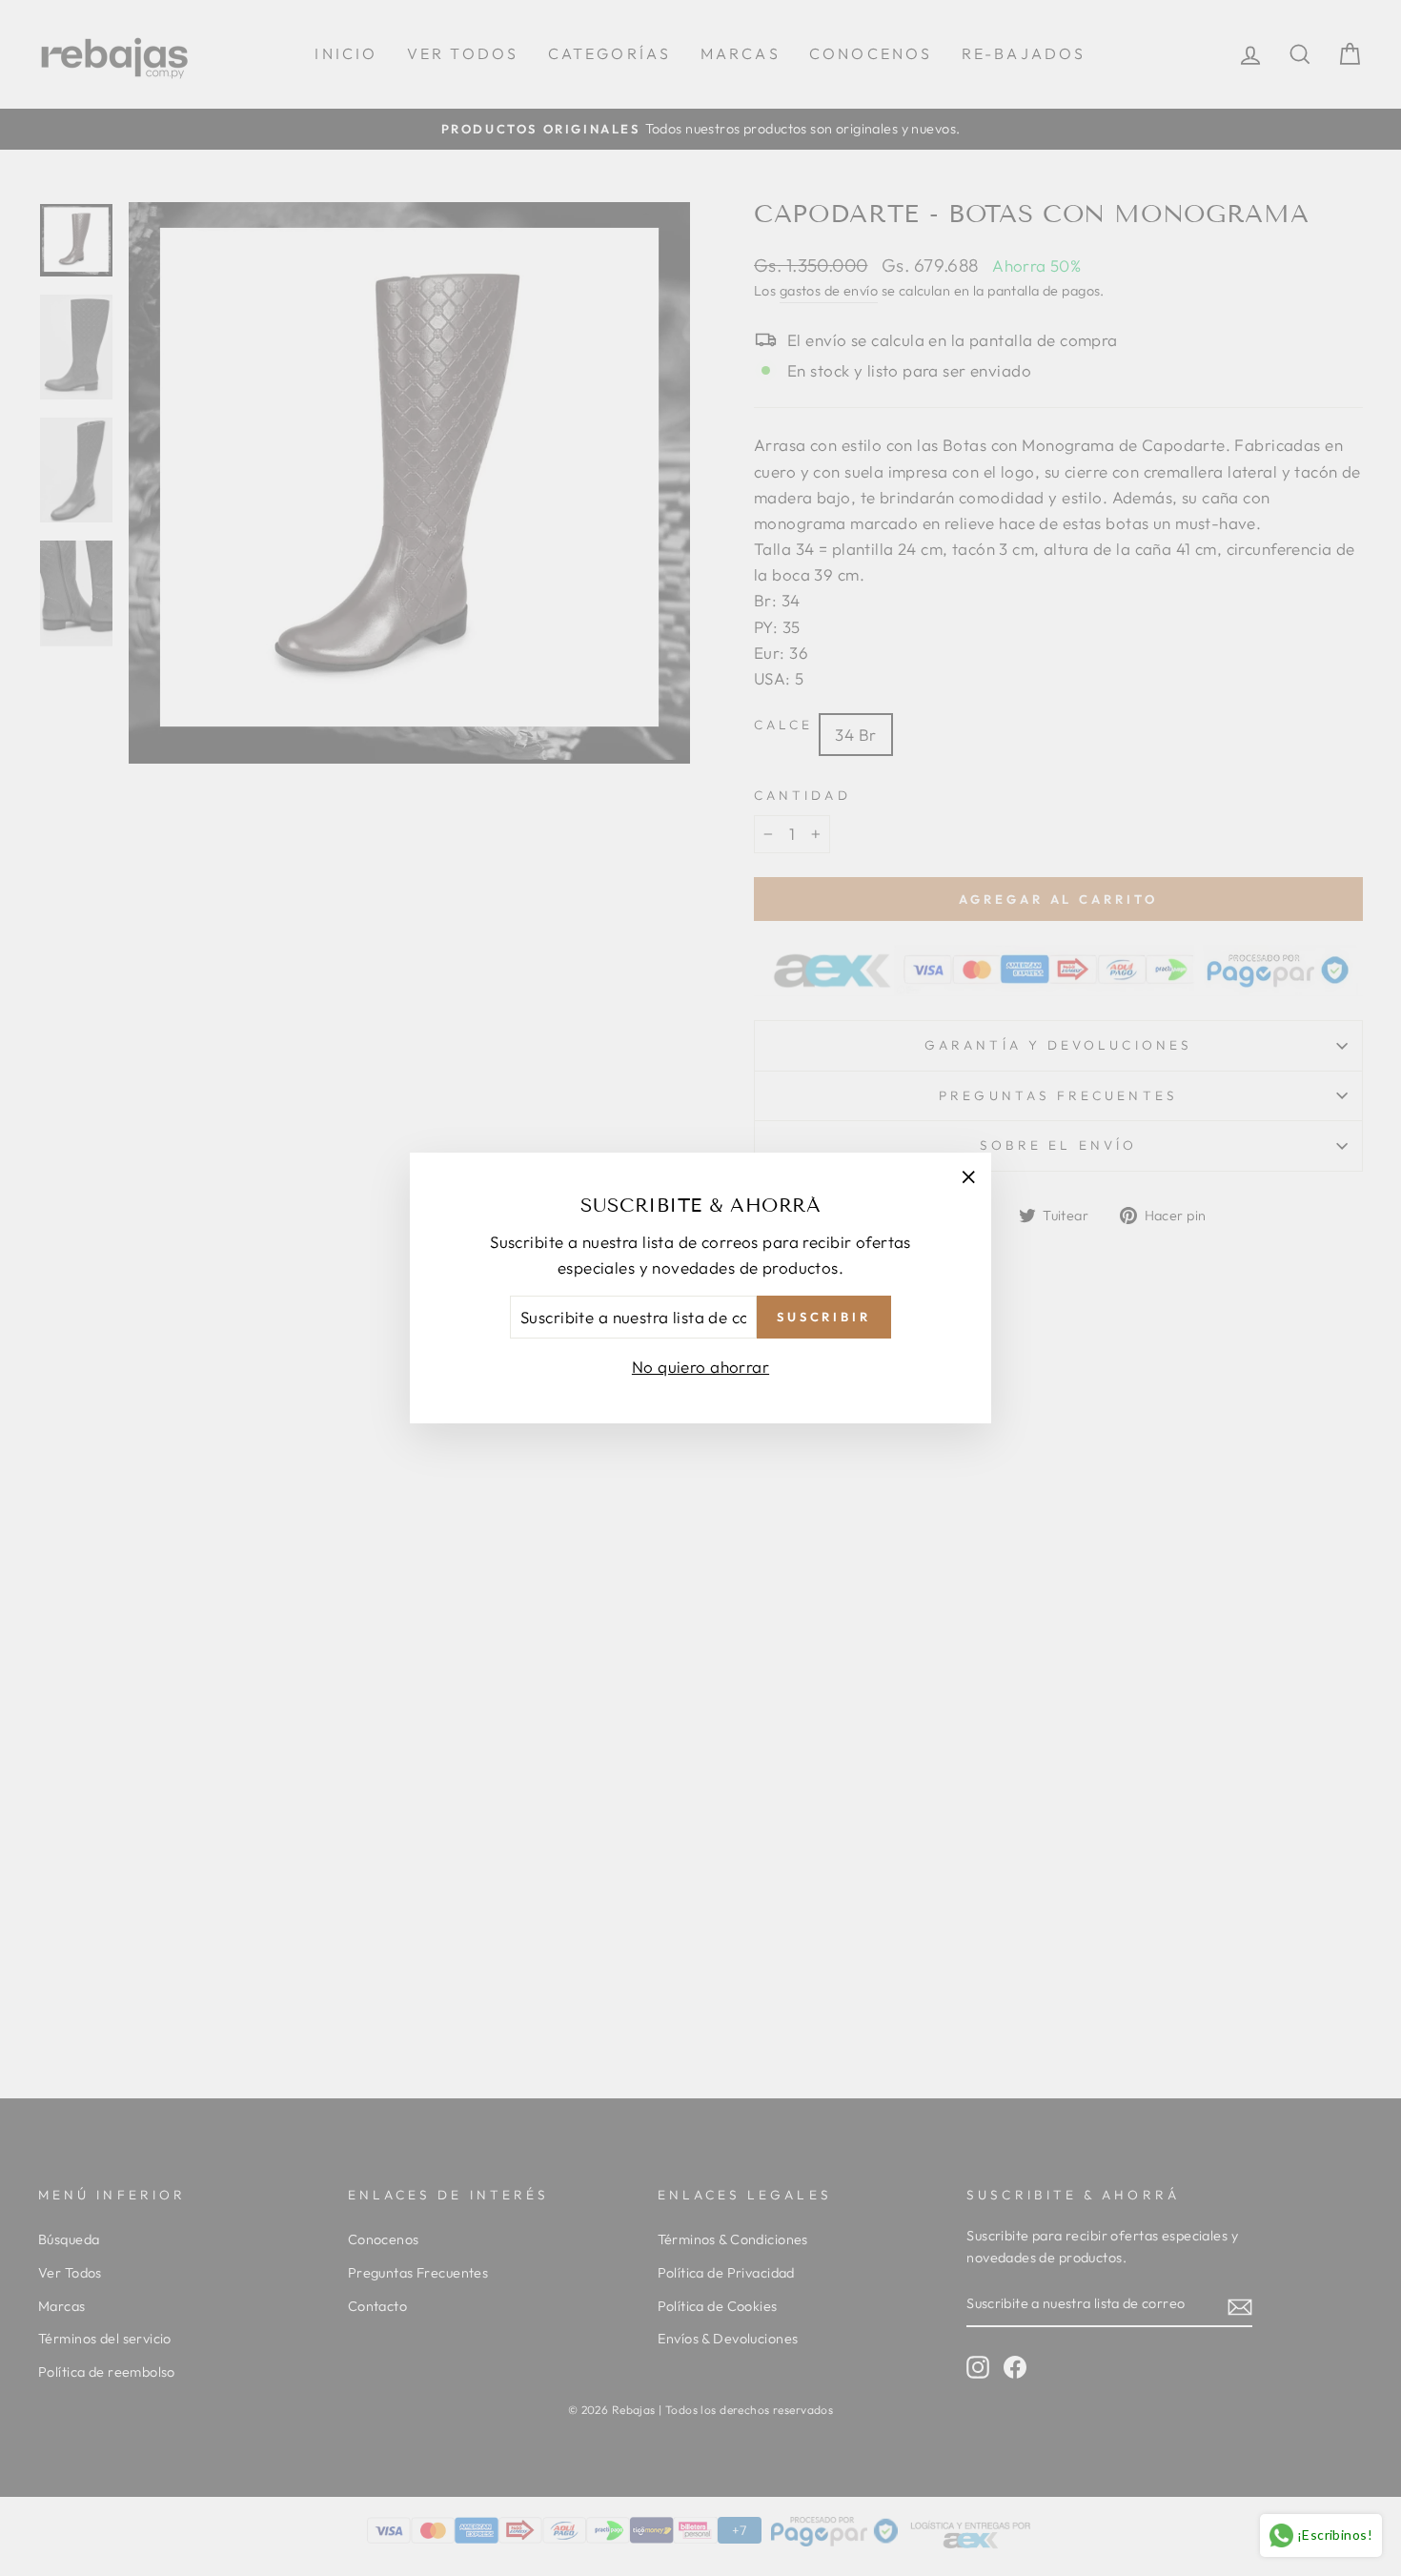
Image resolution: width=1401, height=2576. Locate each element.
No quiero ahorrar (700, 1367)
